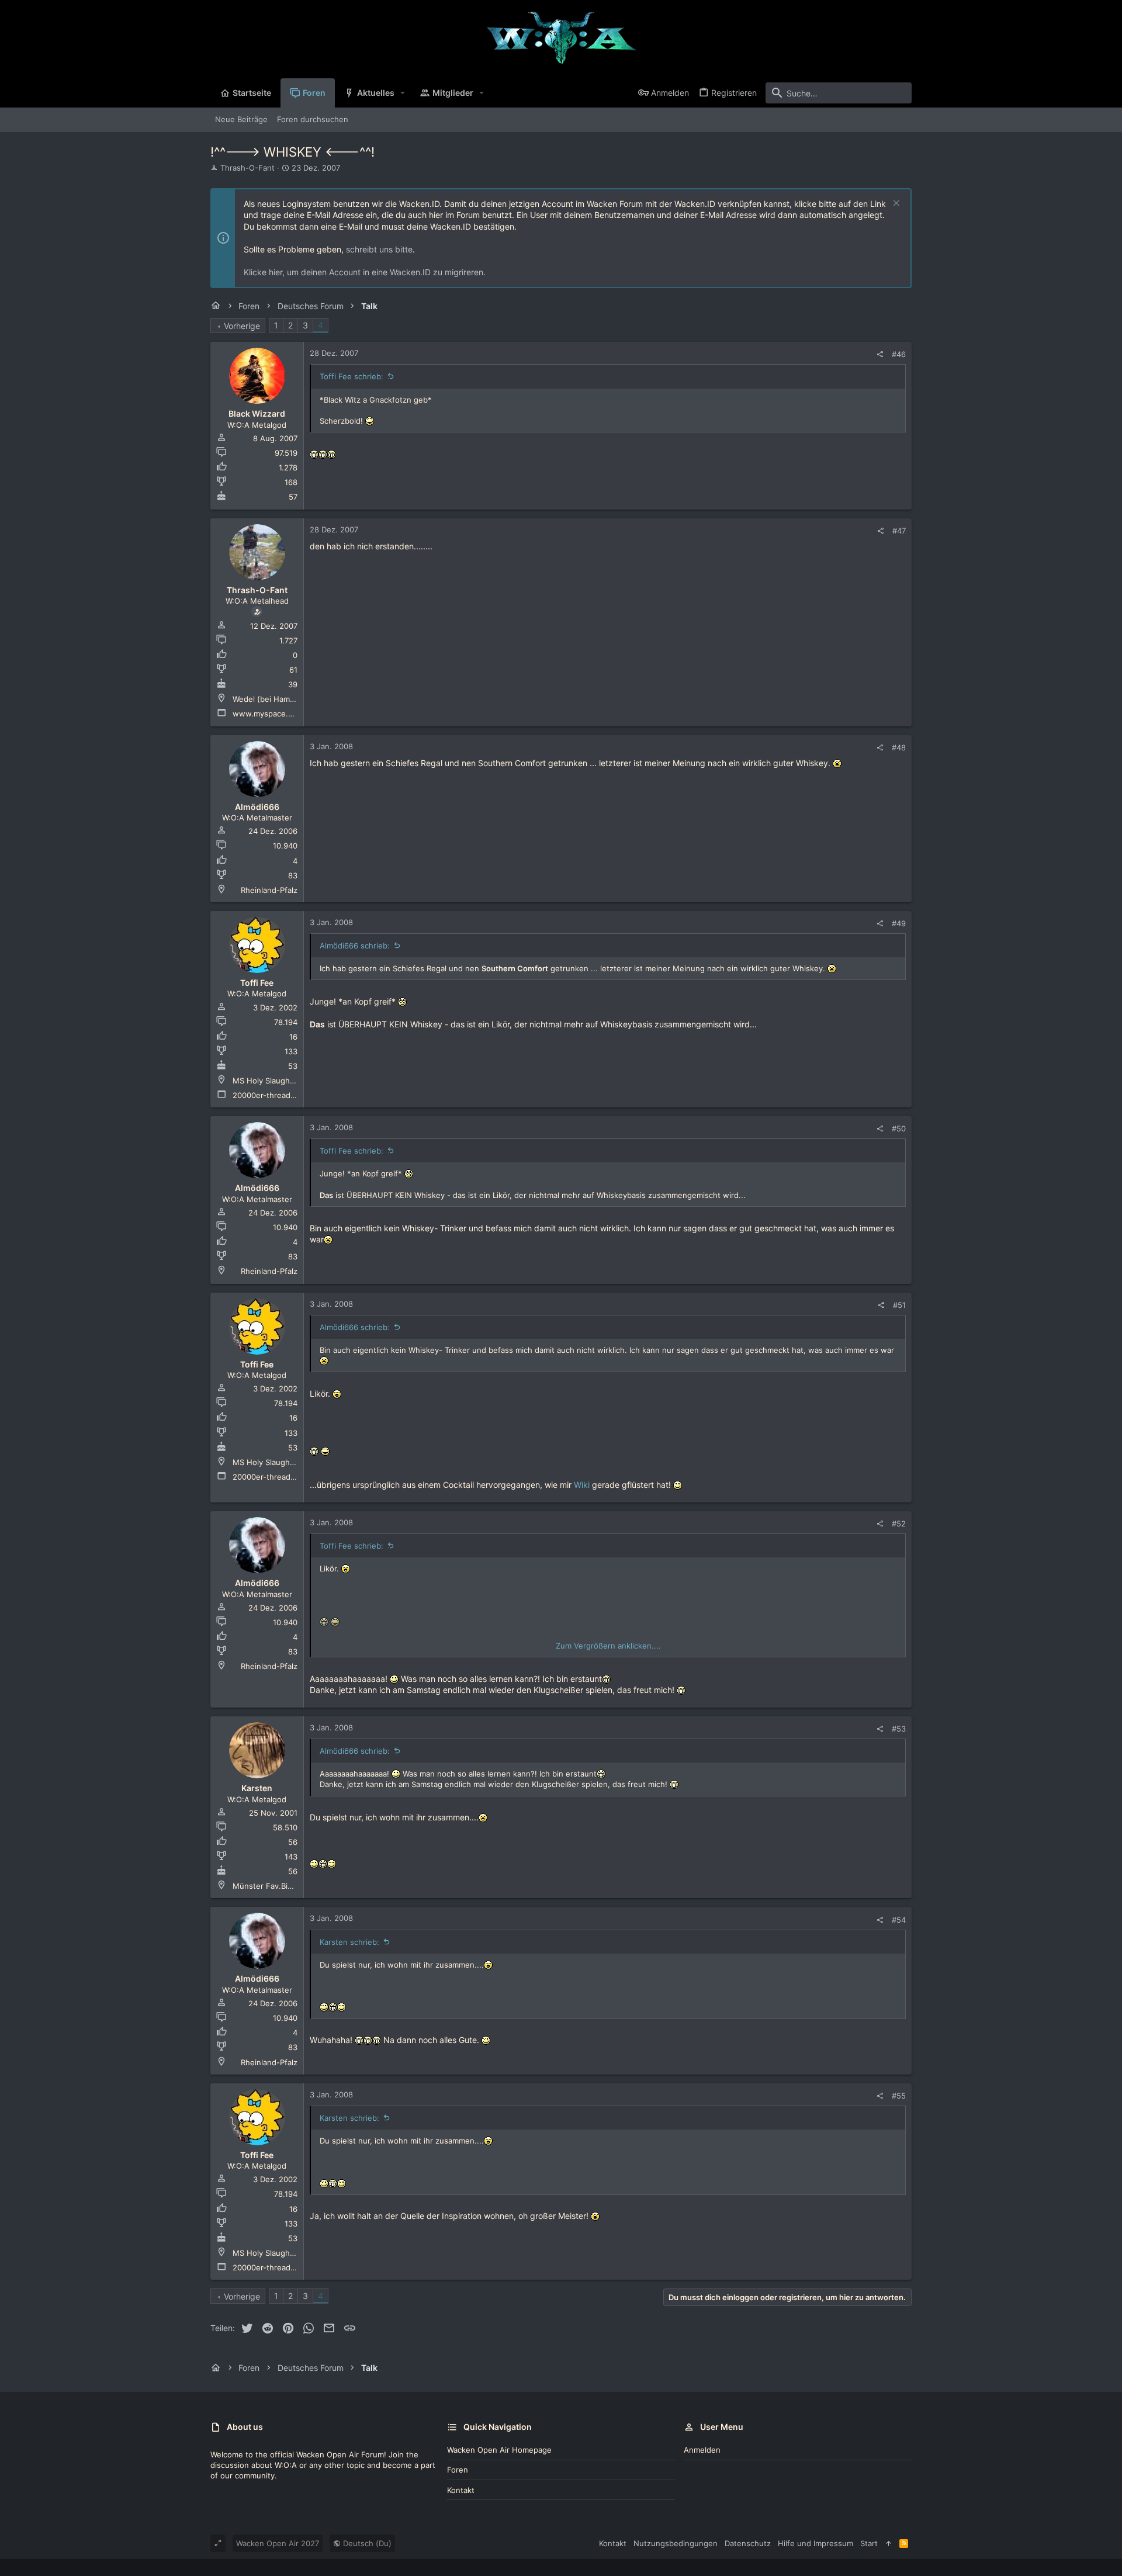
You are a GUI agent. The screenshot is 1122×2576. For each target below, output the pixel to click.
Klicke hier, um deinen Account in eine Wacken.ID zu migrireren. (365, 272)
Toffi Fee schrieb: (352, 376)
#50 (899, 1128)
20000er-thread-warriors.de (284, 1095)
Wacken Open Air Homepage (499, 2450)
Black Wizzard (257, 413)
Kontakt (461, 2490)
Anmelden (702, 2450)
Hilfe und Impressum (815, 2543)
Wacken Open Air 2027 (278, 2543)
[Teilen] (880, 354)
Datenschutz (748, 2543)
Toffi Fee (257, 983)
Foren (458, 2470)
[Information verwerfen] (895, 204)
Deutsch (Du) (366, 2543)
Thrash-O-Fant (247, 168)
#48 (899, 747)
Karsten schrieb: (349, 1942)
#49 (899, 923)
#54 (899, 1920)
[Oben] (889, 2543)
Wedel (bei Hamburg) (271, 699)
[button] (403, 93)
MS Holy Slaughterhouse (278, 1081)
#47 (899, 531)
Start (869, 2543)
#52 (899, 1524)
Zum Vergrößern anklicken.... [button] (608, 1646)
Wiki (582, 1485)
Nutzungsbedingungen (676, 2543)
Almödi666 (257, 807)
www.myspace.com (268, 714)
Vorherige (242, 326)
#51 (899, 1305)
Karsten (257, 1788)
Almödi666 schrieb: (355, 946)
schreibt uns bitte (379, 249)
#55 (899, 2096)
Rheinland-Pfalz (269, 890)
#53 (899, 1729)
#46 (899, 354)
